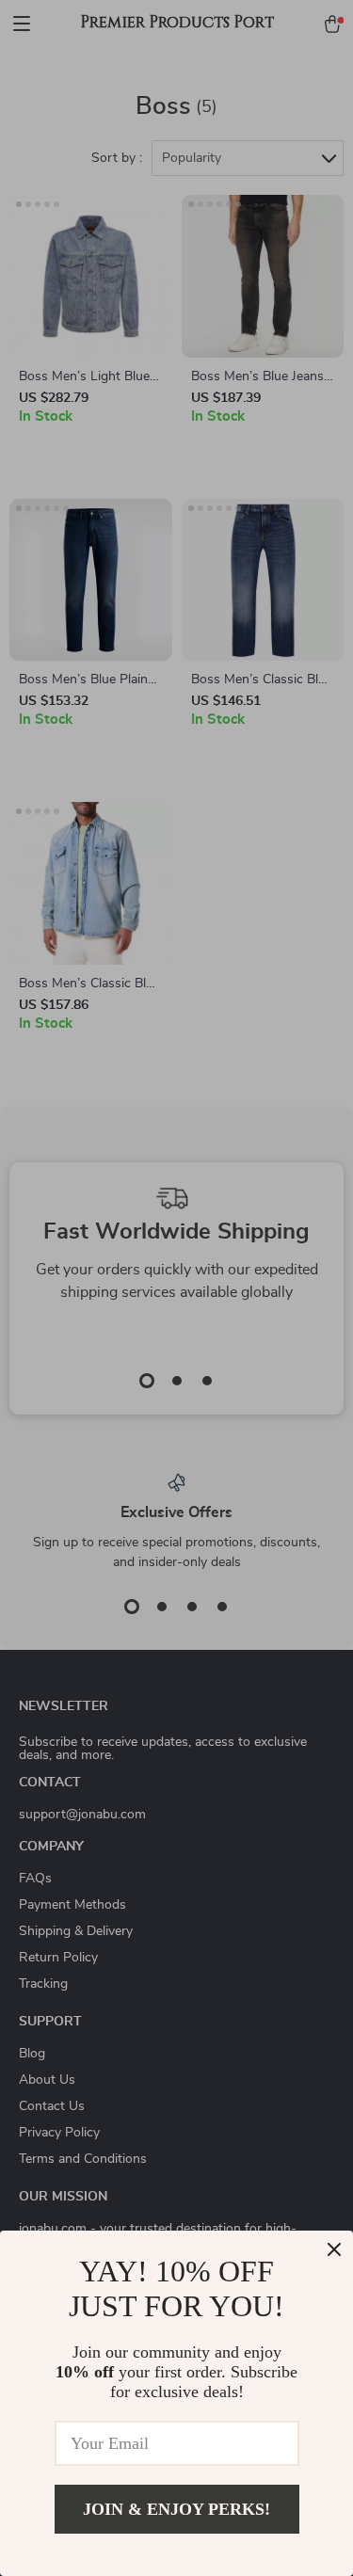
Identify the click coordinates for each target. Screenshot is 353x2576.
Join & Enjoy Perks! (176, 2509)
